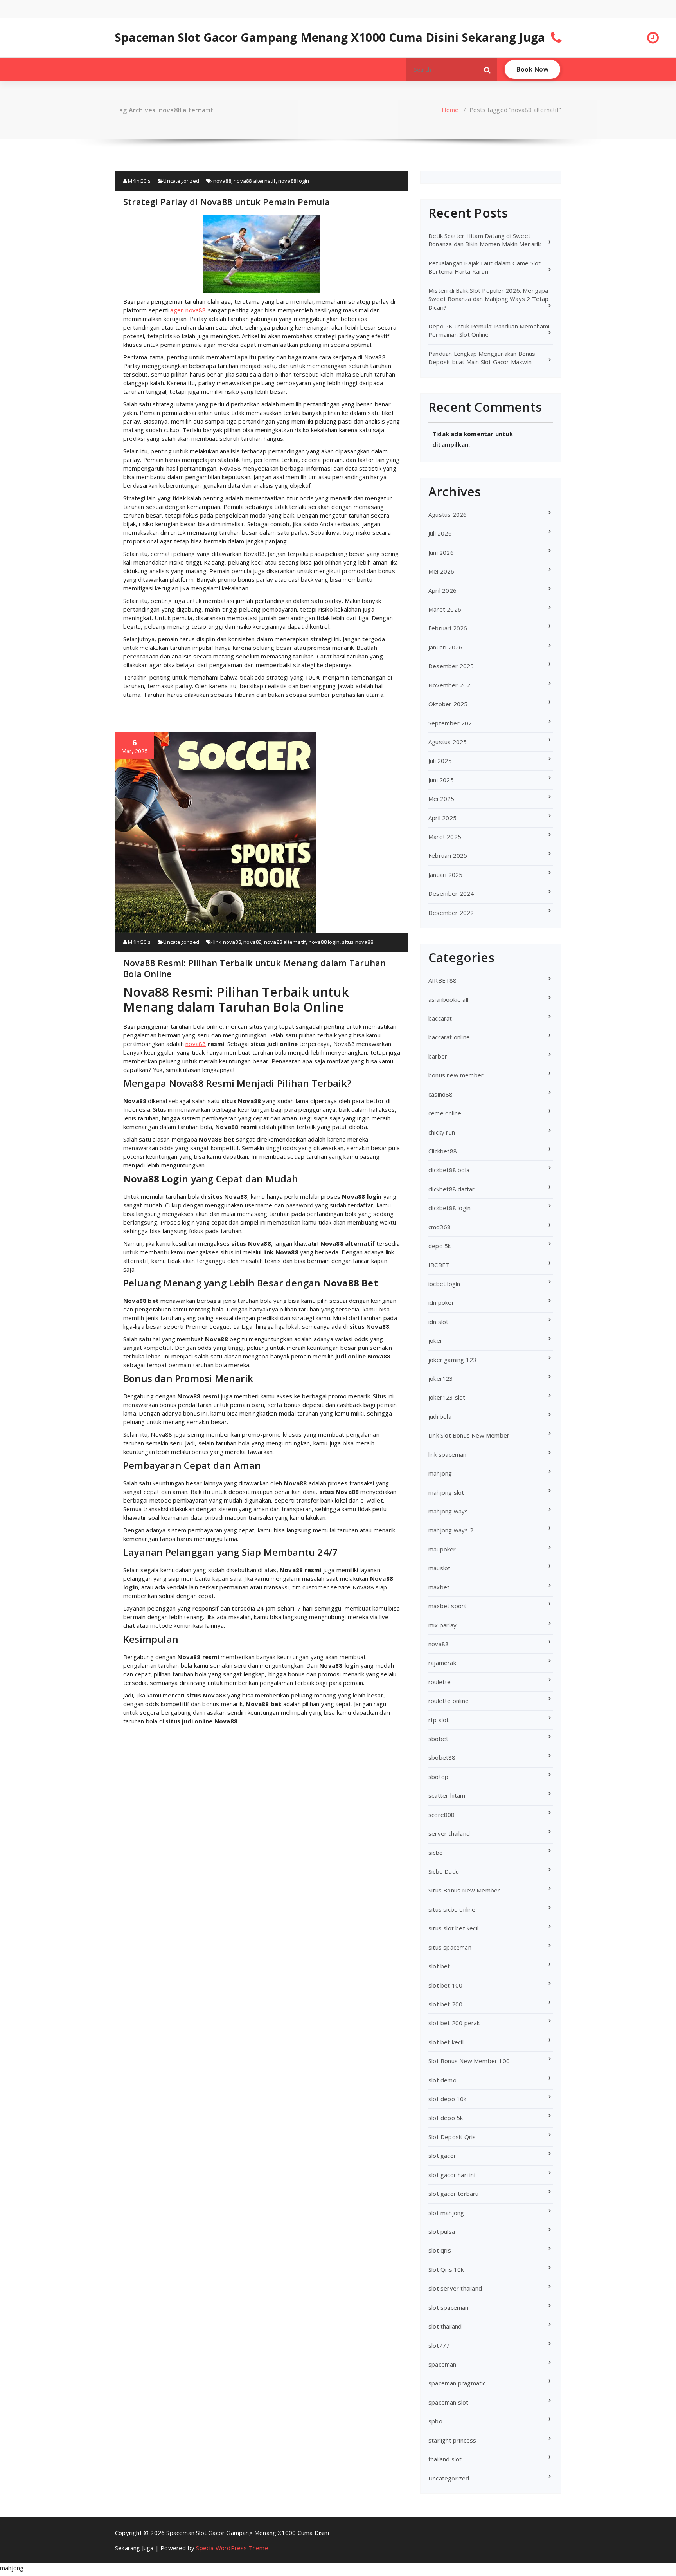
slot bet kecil (446, 2042)
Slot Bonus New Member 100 (469, 2061)
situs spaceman (450, 1947)
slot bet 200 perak (454, 2023)
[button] (487, 69)
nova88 (222, 181)
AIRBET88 (443, 980)
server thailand (449, 1833)
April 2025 (442, 818)
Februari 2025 (448, 855)
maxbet (439, 1587)
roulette (440, 1682)
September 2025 (452, 723)
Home (450, 110)
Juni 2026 (441, 552)
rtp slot (439, 1720)
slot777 (439, 2345)
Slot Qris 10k (446, 2269)
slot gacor (442, 2156)
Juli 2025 (440, 761)
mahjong (440, 1473)
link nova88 (227, 942)
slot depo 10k (448, 2099)
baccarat (440, 1018)
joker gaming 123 (452, 1360)
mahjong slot (446, 1492)
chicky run (442, 1132)
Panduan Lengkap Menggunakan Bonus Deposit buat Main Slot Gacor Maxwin (482, 358)
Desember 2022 (451, 913)
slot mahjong (446, 2213)
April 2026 (442, 590)
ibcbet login (444, 1284)
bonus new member (456, 1075)
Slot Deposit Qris (452, 2137)
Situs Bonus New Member (464, 1890)
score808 (442, 1815)
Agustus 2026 (448, 514)
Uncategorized (181, 181)
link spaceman (448, 1454)
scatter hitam (447, 1795)
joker (435, 1340)
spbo (435, 2421)
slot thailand (445, 2326)
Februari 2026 (448, 628)
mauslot (439, 1568)
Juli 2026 (440, 533)
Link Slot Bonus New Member (469, 1435)
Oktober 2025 (448, 704)
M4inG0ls (139, 181)
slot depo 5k (446, 2118)
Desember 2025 (451, 666)
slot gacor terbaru (454, 2194)
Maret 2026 (445, 609)
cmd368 (440, 1227)
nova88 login (294, 181)
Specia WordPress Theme (232, 2548)
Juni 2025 (441, 780)
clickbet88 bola (449, 1170)
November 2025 (451, 685)
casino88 (441, 1094)
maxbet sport (447, 1606)
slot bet (439, 1966)
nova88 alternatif (254, 181)
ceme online (445, 1113)
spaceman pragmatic (457, 2383)
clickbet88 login (449, 1208)
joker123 (441, 1378)
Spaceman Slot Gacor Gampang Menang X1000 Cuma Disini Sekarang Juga (330, 38)
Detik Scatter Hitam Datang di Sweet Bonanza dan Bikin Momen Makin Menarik (485, 240)
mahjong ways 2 (451, 1530)
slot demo (442, 2080)
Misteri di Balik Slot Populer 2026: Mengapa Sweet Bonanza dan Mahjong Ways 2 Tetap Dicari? (489, 299)
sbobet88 (442, 1757)
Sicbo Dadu (444, 1871)
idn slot (439, 1322)
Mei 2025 (441, 799)
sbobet (438, 1739)
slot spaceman (449, 2307)
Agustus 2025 (448, 742)
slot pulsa (442, 2231)
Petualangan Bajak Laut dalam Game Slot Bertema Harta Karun (485, 267)
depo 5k (440, 1246)
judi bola (440, 1416)
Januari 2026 (445, 647)
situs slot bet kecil (453, 1928)
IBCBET (439, 1265)
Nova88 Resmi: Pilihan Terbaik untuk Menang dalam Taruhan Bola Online (254, 968)
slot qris (440, 2250)
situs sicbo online (452, 1909)
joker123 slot (447, 1397)
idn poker (441, 1302)
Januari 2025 (445, 875)
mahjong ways (448, 1511)
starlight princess (452, 2440)
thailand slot (445, 2459)
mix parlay (442, 1625)
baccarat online (449, 1037)
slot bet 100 (445, 1985)
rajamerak (442, 1663)
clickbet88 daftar (451, 1189)
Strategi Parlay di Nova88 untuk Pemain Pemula (227, 202)
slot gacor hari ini (452, 2175)
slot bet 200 (445, 2004)
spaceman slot (449, 2402)
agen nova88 (188, 310)
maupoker (442, 1549)
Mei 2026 (441, 571)
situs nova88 (357, 942)
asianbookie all (448, 999)
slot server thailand (455, 2288)
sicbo (436, 1853)
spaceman (442, 2364)
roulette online (449, 1701)
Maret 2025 (445, 837)
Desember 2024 (451, 893)
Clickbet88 (443, 1151)
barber (438, 1056)
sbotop (438, 1777)
